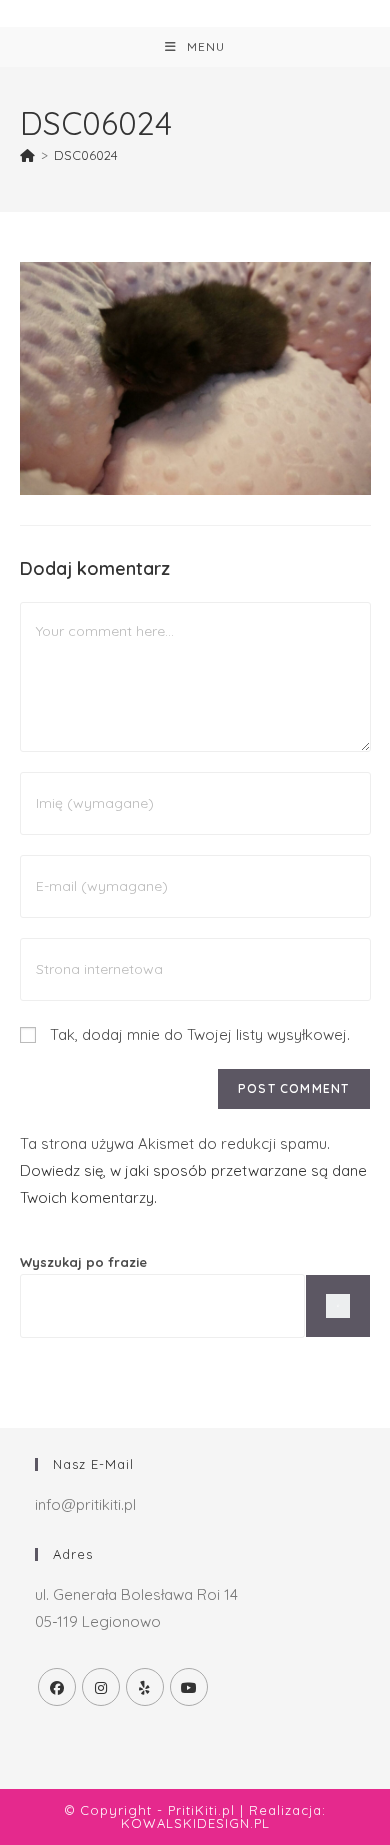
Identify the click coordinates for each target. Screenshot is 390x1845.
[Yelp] (145, 1687)
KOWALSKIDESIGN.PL (195, 1823)
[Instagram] (101, 1687)
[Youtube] (189, 1687)
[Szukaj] (338, 1305)
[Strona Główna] (27, 155)
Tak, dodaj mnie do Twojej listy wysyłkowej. (198, 1034)
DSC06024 (86, 155)
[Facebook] (57, 1687)
